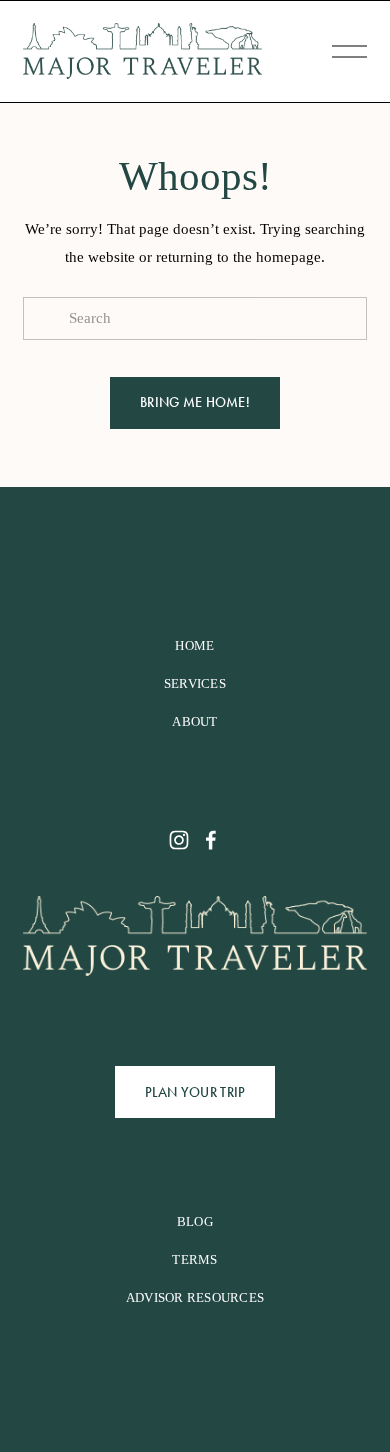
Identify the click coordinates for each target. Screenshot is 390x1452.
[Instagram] (179, 840)
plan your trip (195, 1092)
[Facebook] (211, 840)
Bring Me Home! (195, 402)
